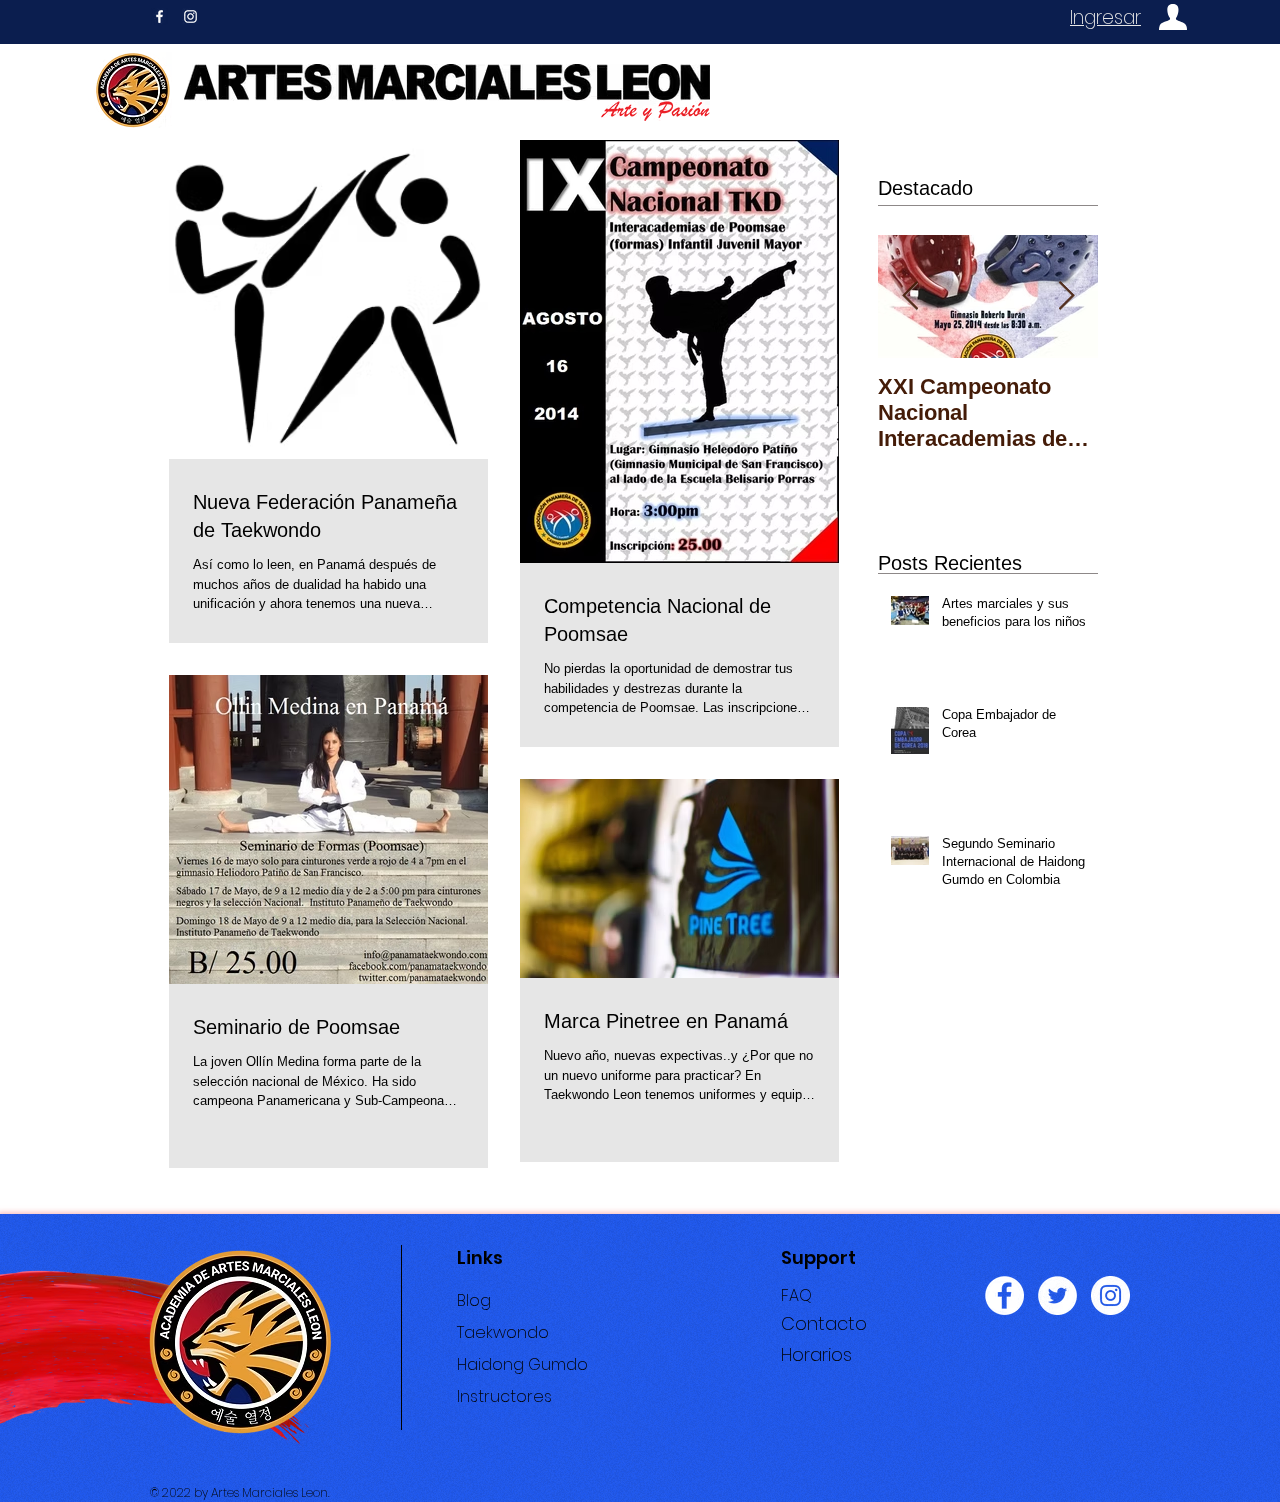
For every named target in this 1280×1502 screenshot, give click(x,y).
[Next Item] (1066, 296)
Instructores (504, 1396)
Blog (474, 1300)
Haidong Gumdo (522, 1364)
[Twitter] (1057, 1295)
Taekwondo (503, 1332)
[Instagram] (1110, 1295)
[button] (816, 1355)
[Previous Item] (910, 296)
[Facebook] (1004, 1295)
